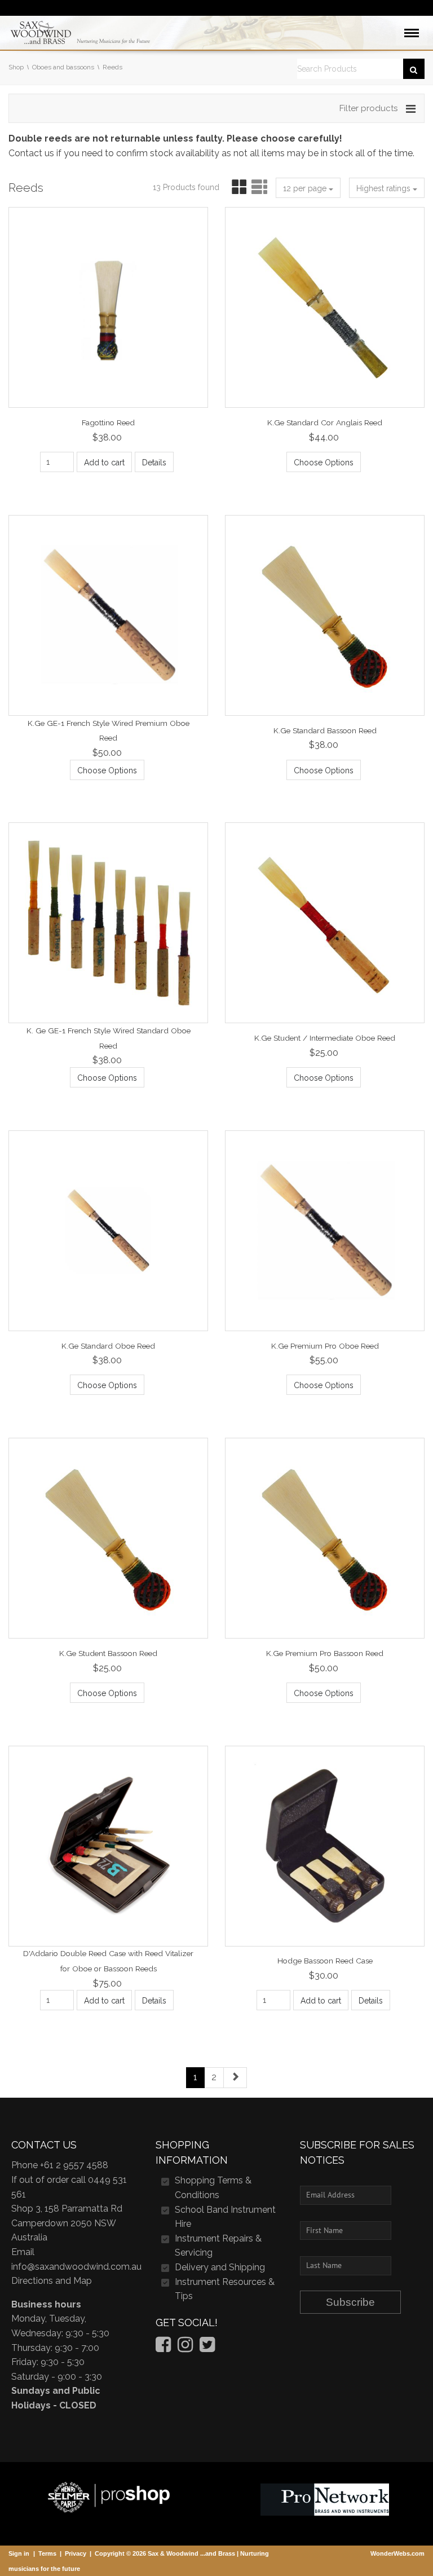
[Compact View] (237, 188)
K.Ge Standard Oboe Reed (108, 1345)
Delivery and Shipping (220, 2267)
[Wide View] (258, 188)
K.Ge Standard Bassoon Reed (325, 730)
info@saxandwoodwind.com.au (76, 2267)
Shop (16, 67)
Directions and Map (52, 2281)
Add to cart (104, 463)
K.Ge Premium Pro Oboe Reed (325, 1345)
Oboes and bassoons (63, 67)
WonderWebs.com (397, 2553)
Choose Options (324, 463)
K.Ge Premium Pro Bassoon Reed (325, 1653)
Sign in (19, 2553)
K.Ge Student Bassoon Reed (108, 1653)
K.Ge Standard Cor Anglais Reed (325, 422)
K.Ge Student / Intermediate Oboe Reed (325, 1038)
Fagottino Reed (108, 422)
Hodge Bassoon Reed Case (325, 1961)
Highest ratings (385, 188)
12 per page (306, 188)
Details (154, 463)
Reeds (112, 67)
